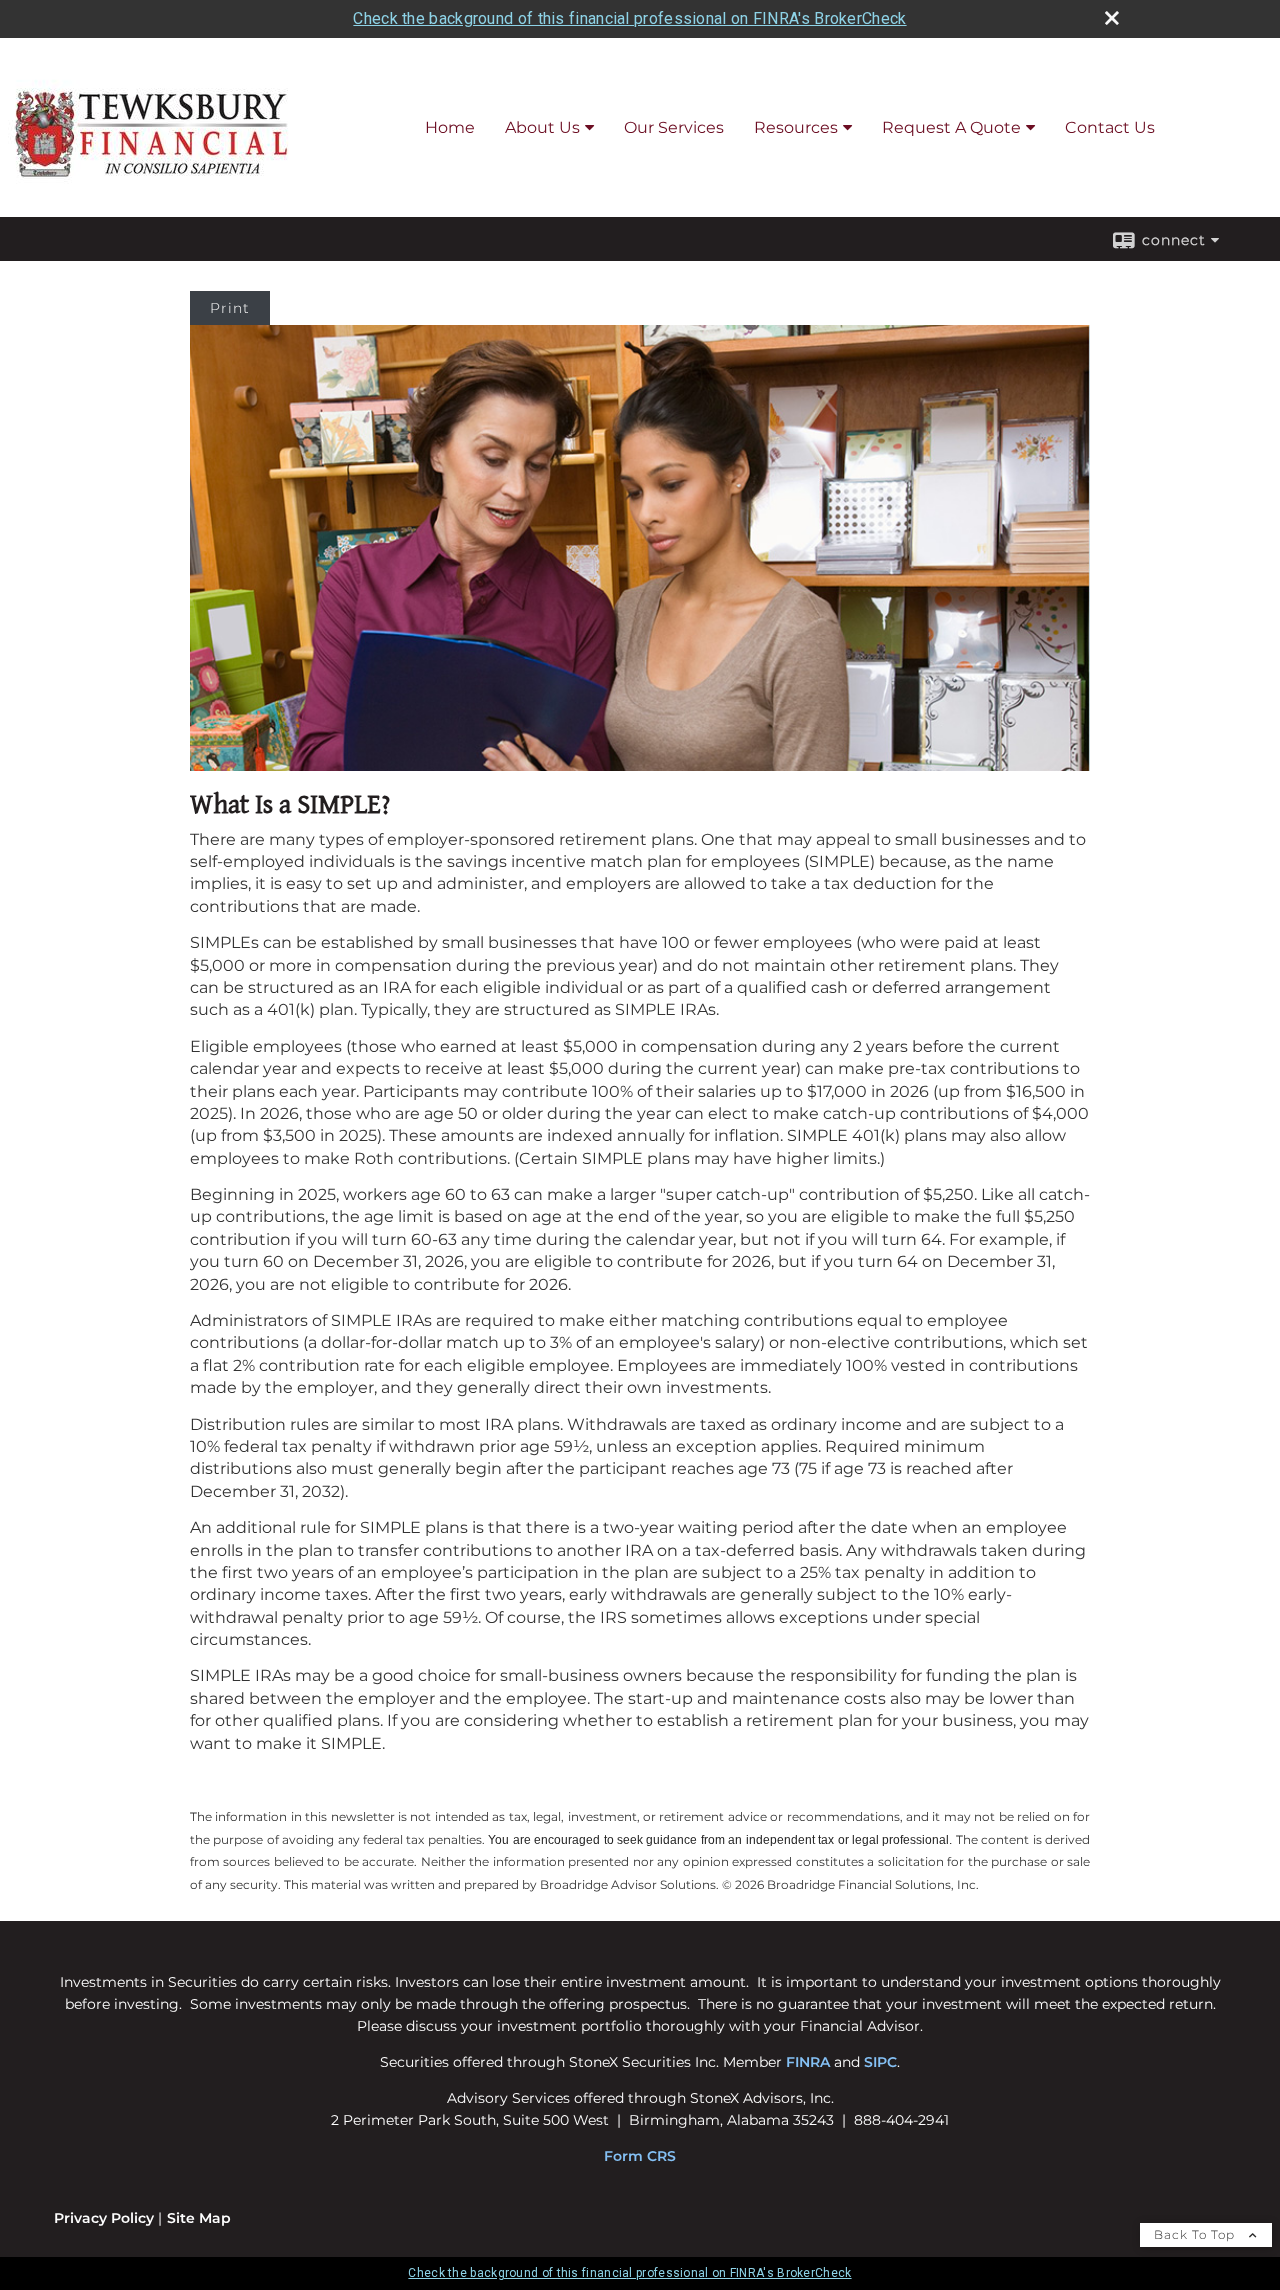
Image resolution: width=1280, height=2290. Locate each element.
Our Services (674, 127)
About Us (542, 127)
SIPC (880, 2062)
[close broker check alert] (1112, 18)
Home (450, 127)
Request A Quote (951, 127)
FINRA (808, 2062)
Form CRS (640, 2156)
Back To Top (1196, 2234)
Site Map (199, 2218)
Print (230, 308)
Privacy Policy (104, 2218)
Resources (796, 127)
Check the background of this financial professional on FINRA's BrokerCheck (629, 18)
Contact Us (1110, 127)
